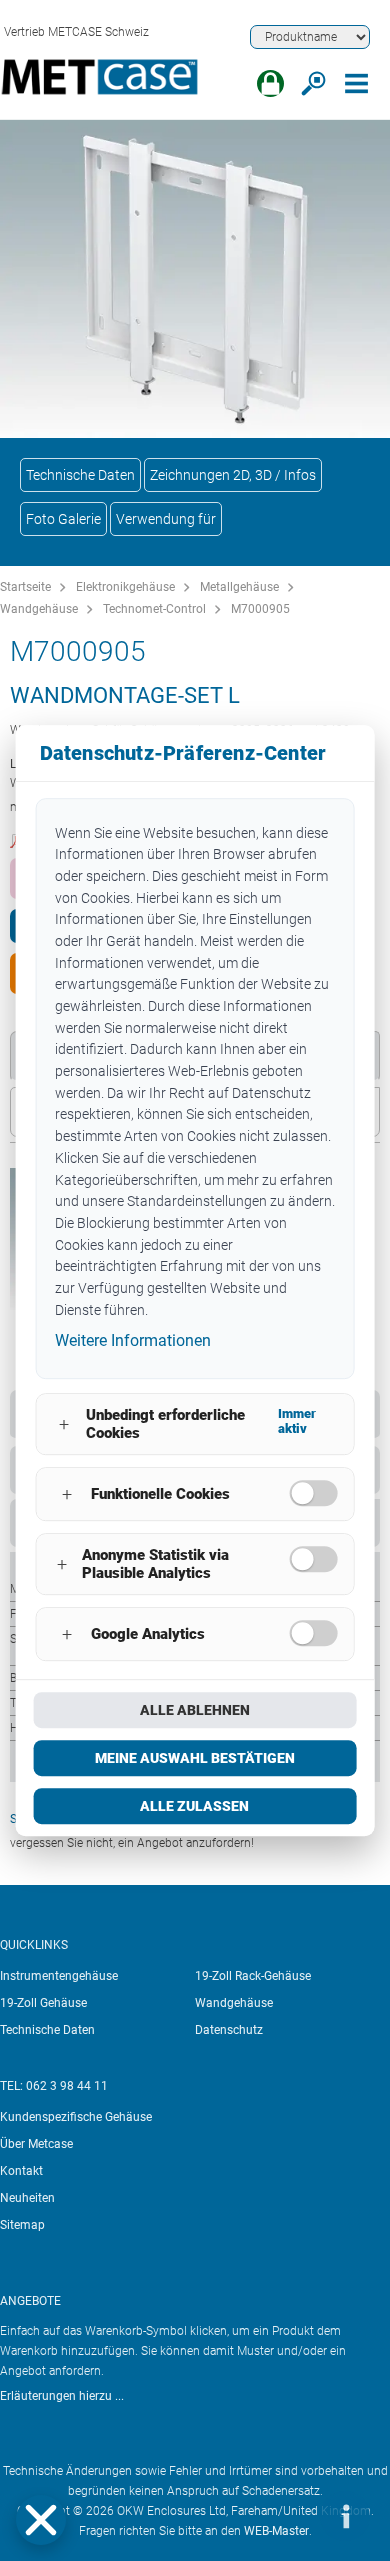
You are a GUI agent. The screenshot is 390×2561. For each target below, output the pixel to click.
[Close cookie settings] (41, 2520)
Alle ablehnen (195, 1710)
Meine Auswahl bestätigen (195, 1758)
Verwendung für (166, 519)
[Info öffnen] (345, 2516)
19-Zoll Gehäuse (43, 2003)
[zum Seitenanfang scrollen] (285, 2516)
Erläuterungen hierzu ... (62, 2396)
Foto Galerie (63, 519)
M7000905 (260, 609)
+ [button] (64, 1424)
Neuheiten (27, 2198)
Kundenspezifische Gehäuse (76, 2117)
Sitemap (22, 2225)
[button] (41, 2520)
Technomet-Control (154, 609)
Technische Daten (80, 475)
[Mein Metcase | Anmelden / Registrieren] (270, 83)
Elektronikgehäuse (125, 587)
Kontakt (21, 2171)
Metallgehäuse (239, 587)
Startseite (25, 587)
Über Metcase (36, 2144)
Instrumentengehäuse (59, 1976)
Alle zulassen (194, 1806)
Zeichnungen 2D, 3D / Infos (233, 475)
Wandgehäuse (39, 609)
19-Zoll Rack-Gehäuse (253, 1976)
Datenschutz (229, 2030)
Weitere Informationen (133, 1341)
